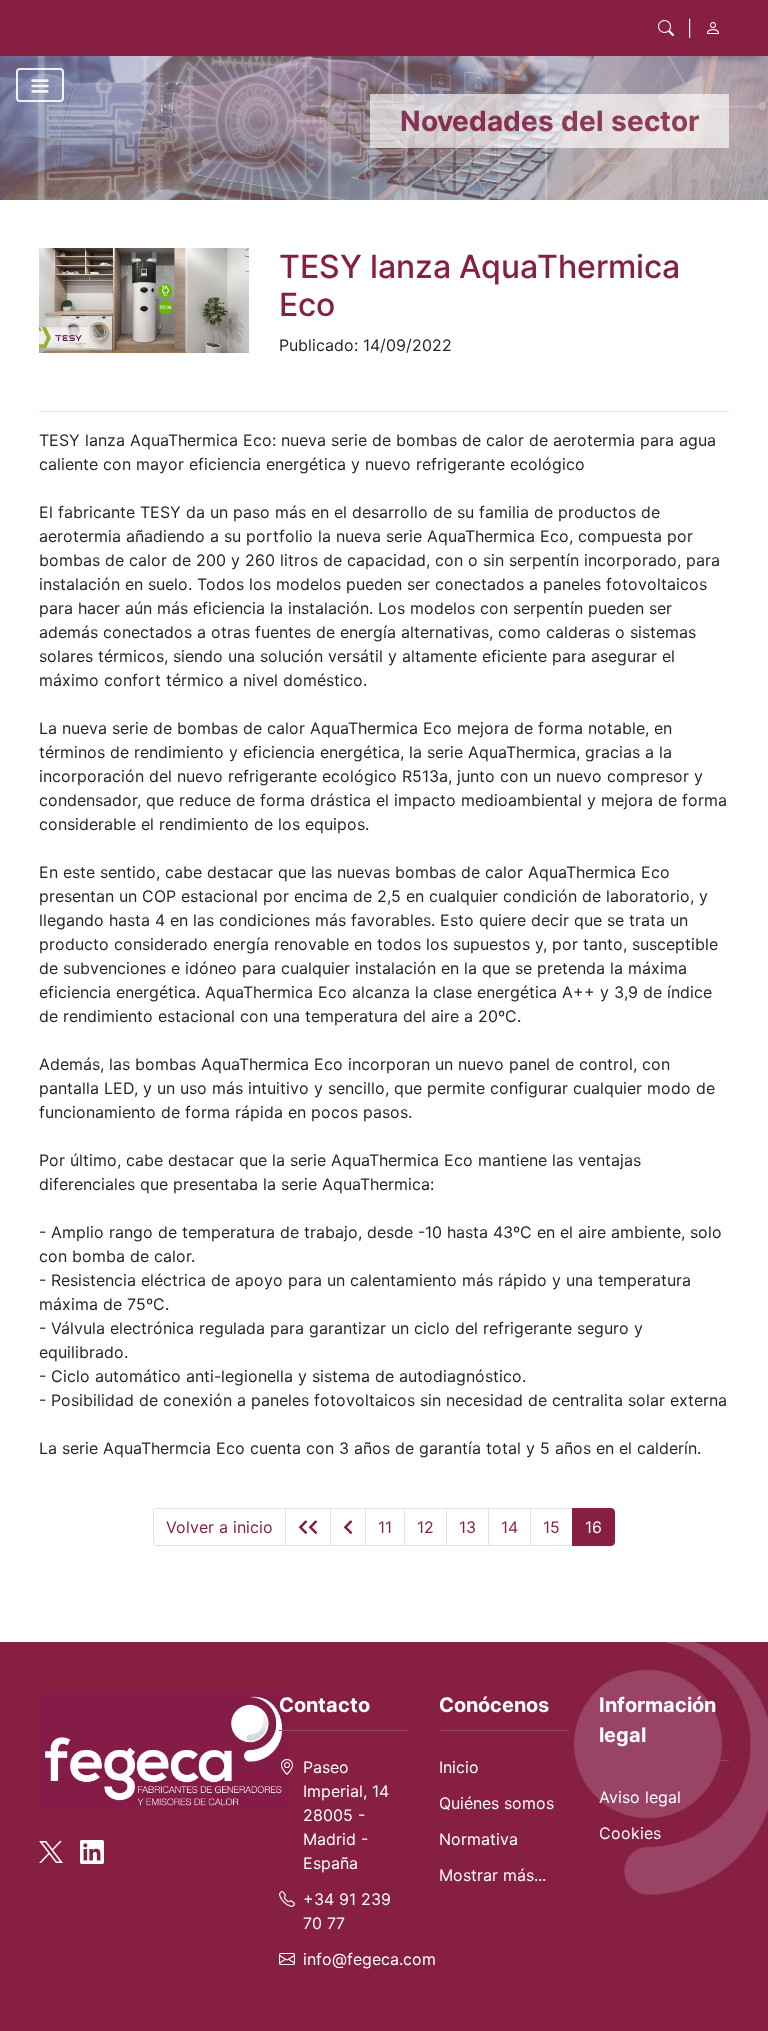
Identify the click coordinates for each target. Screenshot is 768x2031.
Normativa (478, 1839)
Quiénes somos (496, 1803)
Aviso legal (640, 1797)
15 (551, 1527)
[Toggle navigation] (40, 85)
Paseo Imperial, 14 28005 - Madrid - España (346, 1815)
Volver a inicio (219, 1527)
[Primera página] (308, 1527)
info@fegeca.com (369, 1959)
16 (593, 1527)
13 (467, 1527)
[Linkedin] (92, 1842)
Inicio (459, 1767)
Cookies (630, 1833)
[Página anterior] (348, 1527)
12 (425, 1527)
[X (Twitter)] (57, 1842)
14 (509, 1527)
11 (385, 1527)
